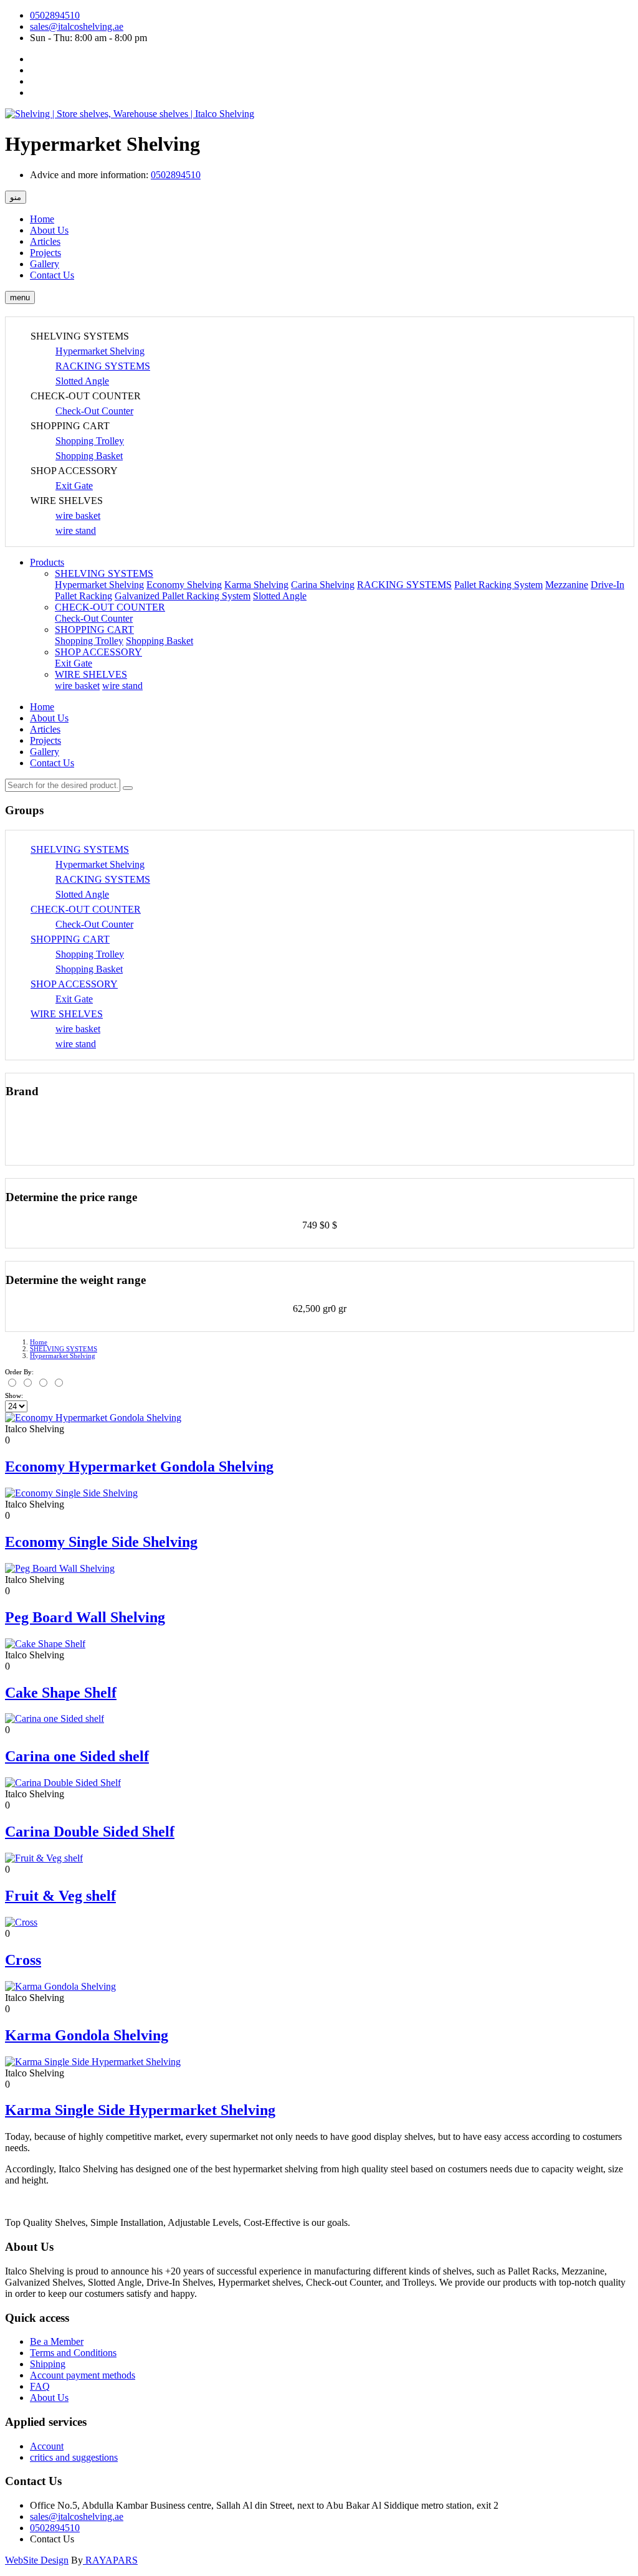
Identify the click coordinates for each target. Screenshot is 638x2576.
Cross (23, 1960)
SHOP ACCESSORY (98, 652)
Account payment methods (83, 2375)
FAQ (40, 2386)
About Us (49, 2398)
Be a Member (57, 2341)
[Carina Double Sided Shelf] (63, 1783)
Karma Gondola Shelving (87, 2035)
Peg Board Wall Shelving (85, 1617)
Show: (14, 1395)
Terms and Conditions (73, 2353)
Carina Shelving (323, 585)
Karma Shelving (256, 585)
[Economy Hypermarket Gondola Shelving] (93, 1418)
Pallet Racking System (498, 585)
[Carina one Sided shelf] (55, 1718)
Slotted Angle (82, 381)
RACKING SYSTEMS (103, 366)
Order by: (19, 1372)
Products (47, 562)
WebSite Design (37, 2560)
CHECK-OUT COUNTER (110, 607)
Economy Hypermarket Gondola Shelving (139, 1466)
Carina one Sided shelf (77, 1756)
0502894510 (55, 15)
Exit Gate (74, 486)
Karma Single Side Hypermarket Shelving (140, 2110)
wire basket (78, 516)
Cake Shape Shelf (61, 1693)
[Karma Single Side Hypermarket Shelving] (93, 2062)
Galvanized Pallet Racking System (183, 596)
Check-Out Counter (94, 411)
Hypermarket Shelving (100, 351)
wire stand (76, 530)
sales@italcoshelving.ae (77, 26)
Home (39, 1342)
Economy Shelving (184, 585)
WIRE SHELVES (91, 674)
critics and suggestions (74, 2457)
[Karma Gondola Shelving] (60, 1986)
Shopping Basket (89, 456)
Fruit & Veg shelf (60, 1896)
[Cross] (21, 1922)
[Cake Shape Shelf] (45, 1644)
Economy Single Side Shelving (101, 1542)
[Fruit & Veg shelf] (44, 1858)
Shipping (48, 2364)
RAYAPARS (110, 2560)
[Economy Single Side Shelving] (71, 1493)
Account (47, 2446)
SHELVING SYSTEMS (104, 573)
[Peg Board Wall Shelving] (60, 1568)
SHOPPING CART (94, 630)
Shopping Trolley (90, 441)
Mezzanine (567, 585)
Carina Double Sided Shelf (90, 1832)
